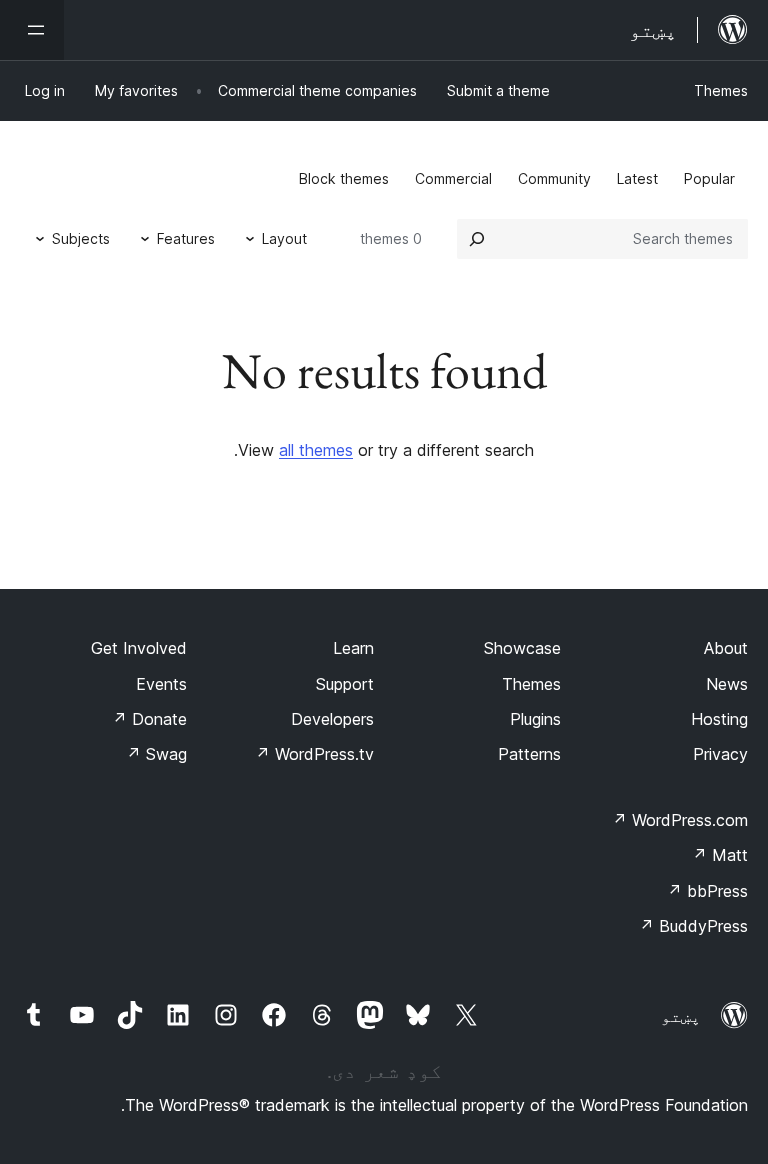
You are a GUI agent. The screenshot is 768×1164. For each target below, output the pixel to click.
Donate (149, 719)
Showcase (522, 648)
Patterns (529, 754)
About (726, 648)
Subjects (81, 238)
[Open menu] (32, 30)
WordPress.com (680, 820)
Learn (353, 648)
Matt (720, 855)
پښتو (681, 1016)
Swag (156, 754)
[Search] (477, 239)
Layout (284, 238)
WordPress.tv (314, 754)
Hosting (719, 719)
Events (161, 684)
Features (186, 238)
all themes (316, 450)
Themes (721, 90)
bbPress (707, 891)
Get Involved (139, 648)
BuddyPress (693, 926)
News (727, 684)
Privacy (720, 754)
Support (345, 684)
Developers (332, 719)
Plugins (535, 719)
